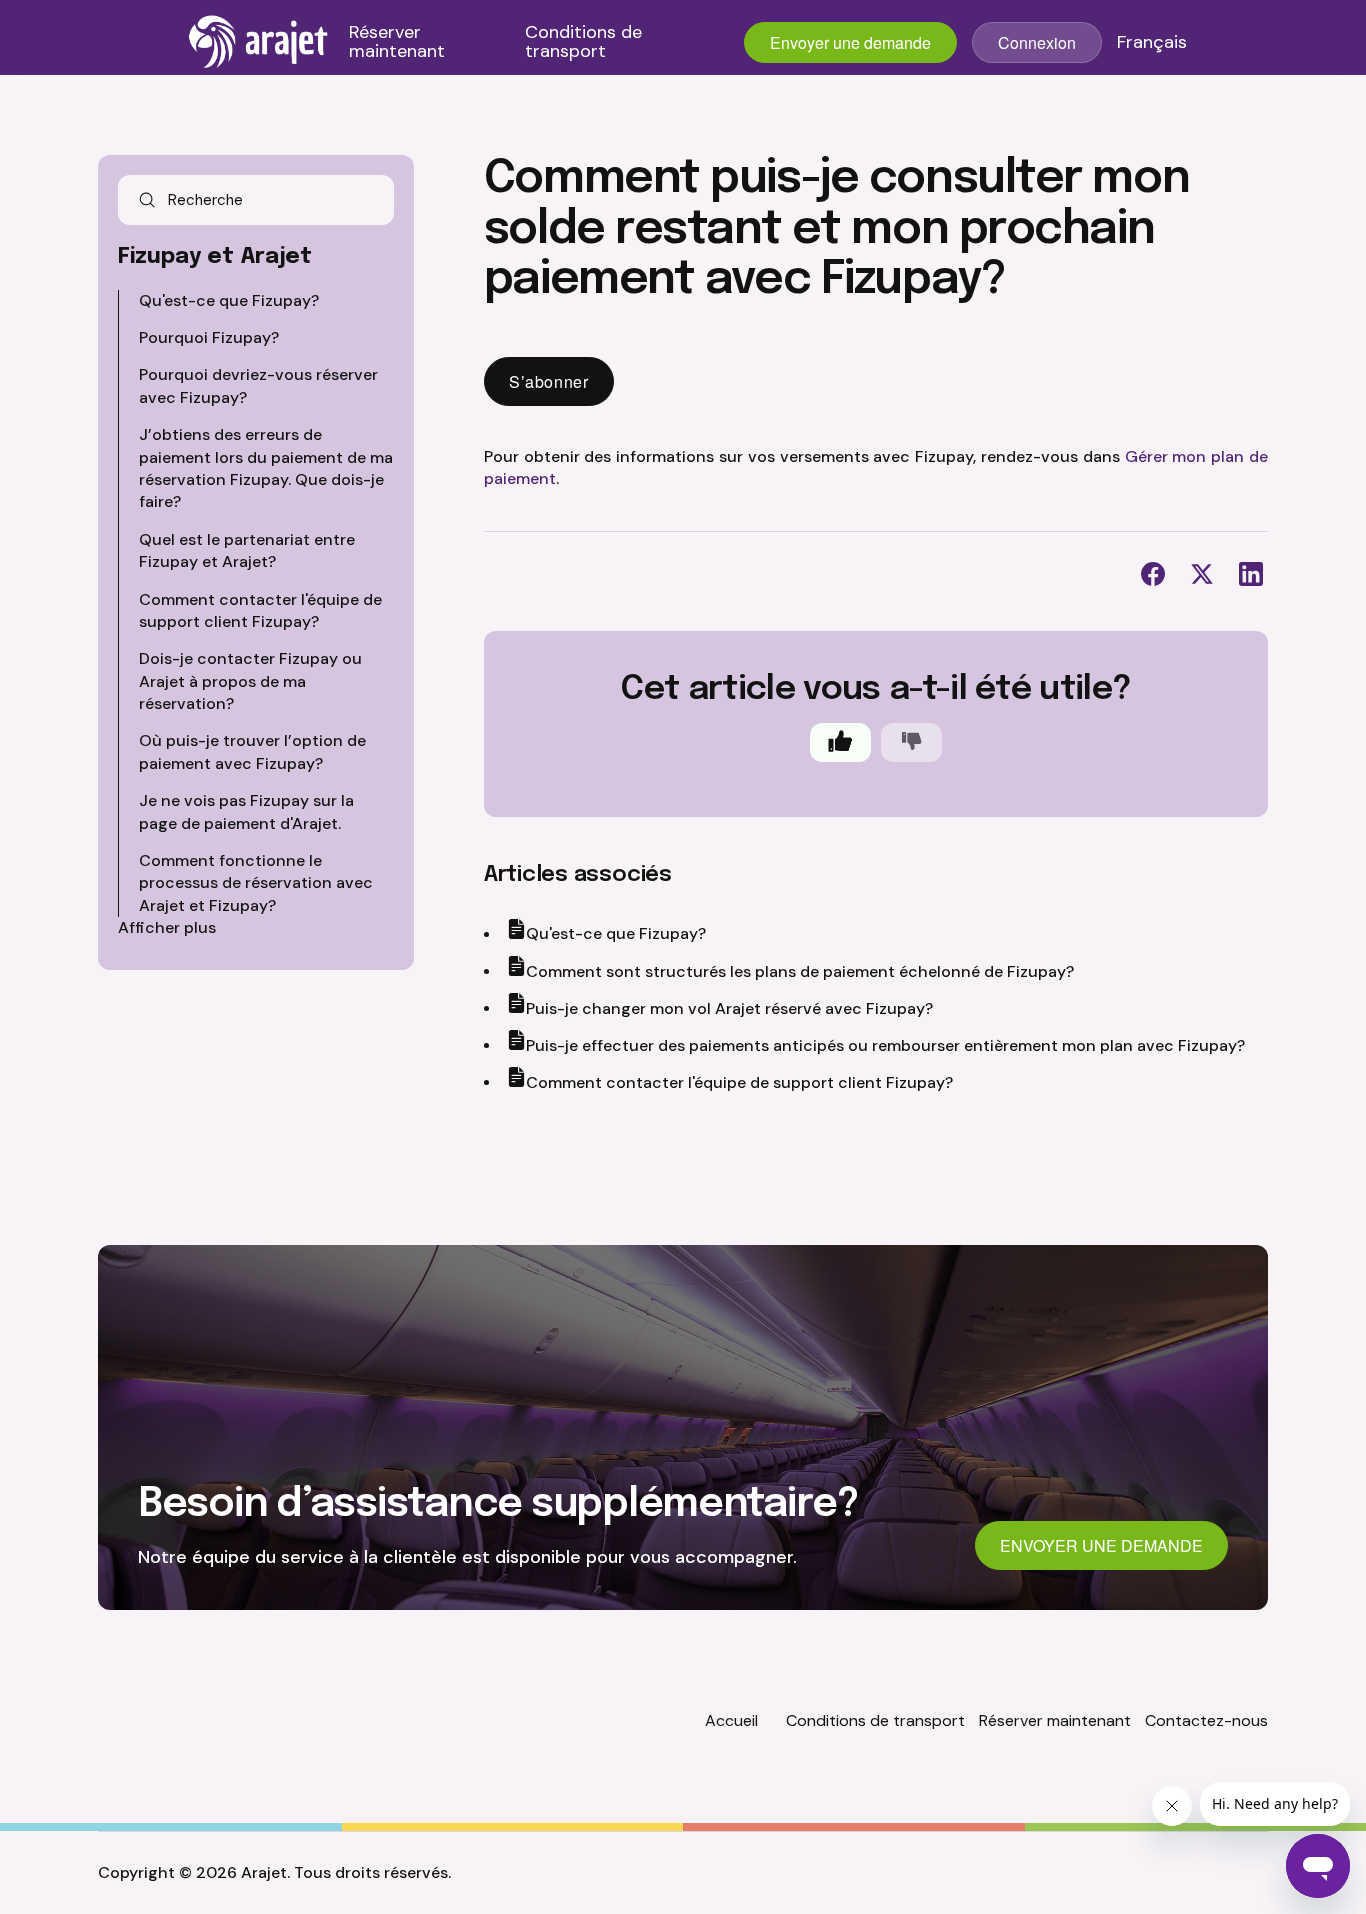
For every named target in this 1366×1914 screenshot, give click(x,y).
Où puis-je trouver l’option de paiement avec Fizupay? (252, 751)
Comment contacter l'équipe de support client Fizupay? (260, 610)
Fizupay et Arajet (215, 257)
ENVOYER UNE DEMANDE (1101, 1545)
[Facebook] (1153, 574)
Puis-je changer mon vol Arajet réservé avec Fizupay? (729, 1008)
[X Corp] (1202, 574)
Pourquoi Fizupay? (209, 337)
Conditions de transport (583, 43)
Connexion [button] (1037, 42)
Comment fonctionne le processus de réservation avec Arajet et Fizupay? (256, 883)
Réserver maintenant (397, 43)
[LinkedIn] (1251, 574)
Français (1152, 43)
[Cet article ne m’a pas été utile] (911, 742)
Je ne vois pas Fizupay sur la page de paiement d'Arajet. (246, 811)
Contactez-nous (1206, 1720)
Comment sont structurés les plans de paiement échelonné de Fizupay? (800, 971)
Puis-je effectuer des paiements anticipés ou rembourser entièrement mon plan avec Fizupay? (885, 1045)
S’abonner (549, 381)
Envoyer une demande (850, 42)
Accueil (731, 1720)
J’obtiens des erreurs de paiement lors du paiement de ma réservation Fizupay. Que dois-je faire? (266, 468)
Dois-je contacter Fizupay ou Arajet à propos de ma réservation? (250, 681)
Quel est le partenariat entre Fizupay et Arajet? (247, 550)
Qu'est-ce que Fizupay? (229, 300)
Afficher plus (167, 927)
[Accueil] (259, 42)
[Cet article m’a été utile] (840, 742)
